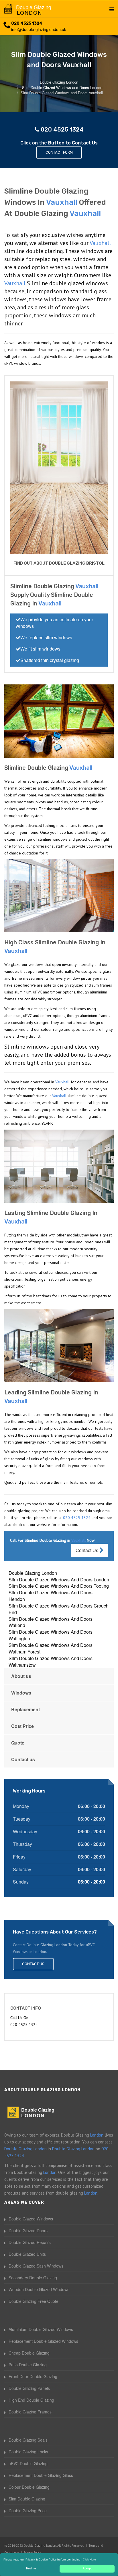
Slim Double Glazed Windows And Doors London (59, 1580)
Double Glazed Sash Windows (36, 2266)
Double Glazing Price (28, 2511)
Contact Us (87, 1550)
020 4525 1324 (27, 23)
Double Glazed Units (27, 2254)
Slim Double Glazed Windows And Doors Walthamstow (51, 1662)
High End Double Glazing (31, 2400)
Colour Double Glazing (29, 2487)
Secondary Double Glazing (33, 2278)
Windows (21, 1693)
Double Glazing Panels (29, 2388)
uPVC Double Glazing (28, 2463)
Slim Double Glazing (27, 2499)
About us (21, 1676)
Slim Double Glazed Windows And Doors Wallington (51, 1635)
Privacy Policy (32, 2552)
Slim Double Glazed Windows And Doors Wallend (51, 1622)
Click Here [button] (89, 2559)
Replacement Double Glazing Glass (41, 2475)
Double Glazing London (33, 1573)
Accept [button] (87, 2569)
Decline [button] (31, 2569)
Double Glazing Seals (28, 2440)
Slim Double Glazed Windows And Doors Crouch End (59, 1609)
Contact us (23, 1759)
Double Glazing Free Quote (34, 2301)
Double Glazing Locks (28, 2452)
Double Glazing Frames (30, 2412)
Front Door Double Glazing (33, 2376)
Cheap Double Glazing (29, 2353)
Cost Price (22, 1726)
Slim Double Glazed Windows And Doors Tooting (59, 1586)
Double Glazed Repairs (30, 2242)
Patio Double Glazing (28, 2365)
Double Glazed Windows (31, 2219)
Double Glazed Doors (28, 2230)
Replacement (25, 1709)
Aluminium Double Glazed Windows (41, 2329)
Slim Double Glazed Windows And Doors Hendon (51, 1596)
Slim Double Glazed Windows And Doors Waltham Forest (51, 1648)
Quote (18, 1743)
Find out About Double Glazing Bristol (59, 563)
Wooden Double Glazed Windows (39, 2289)
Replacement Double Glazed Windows (43, 2341)
